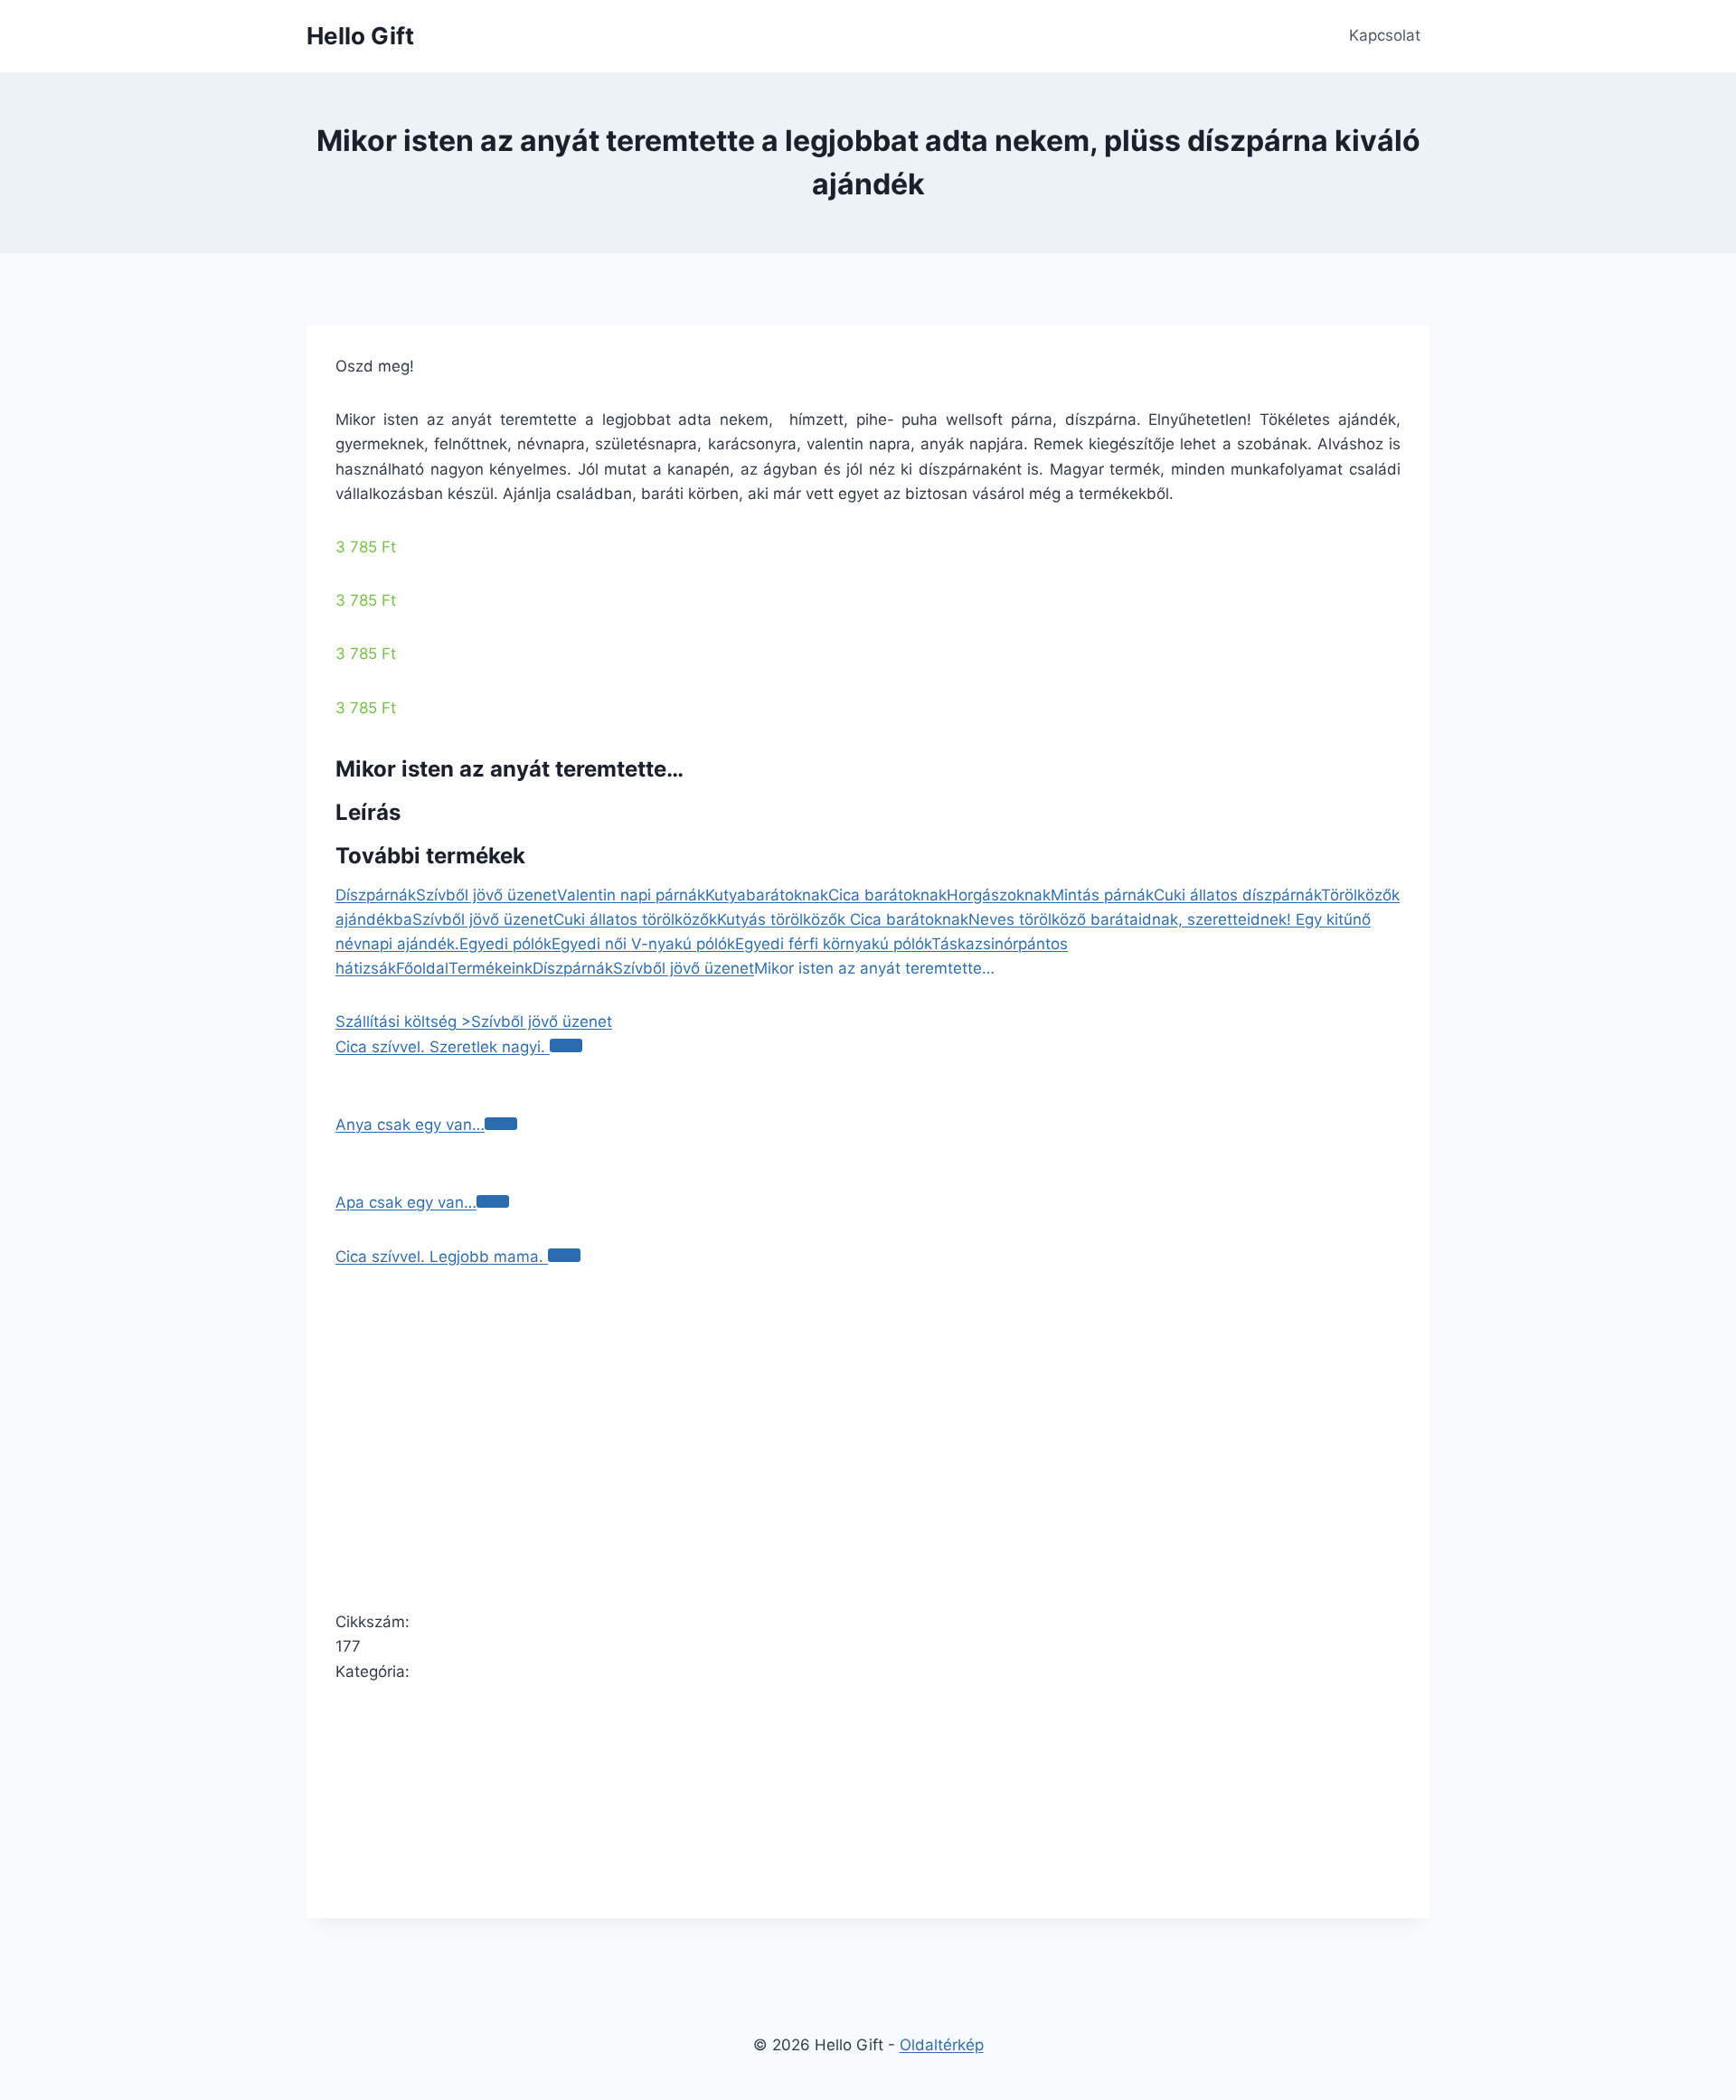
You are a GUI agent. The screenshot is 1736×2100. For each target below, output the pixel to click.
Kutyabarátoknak (767, 895)
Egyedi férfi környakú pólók (833, 944)
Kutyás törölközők (783, 919)
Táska (953, 944)
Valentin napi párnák (631, 895)
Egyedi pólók (505, 944)
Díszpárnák (376, 895)
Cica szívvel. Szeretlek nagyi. (443, 1047)
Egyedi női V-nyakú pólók (643, 944)
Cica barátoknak (887, 895)
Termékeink (491, 968)
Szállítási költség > (403, 1022)
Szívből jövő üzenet (486, 895)
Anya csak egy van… (410, 1125)
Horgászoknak (999, 895)
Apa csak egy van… (406, 1202)
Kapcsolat (1385, 35)
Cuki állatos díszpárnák (1237, 895)
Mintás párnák (1102, 895)
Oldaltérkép (942, 2045)
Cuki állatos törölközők (635, 919)
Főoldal (422, 968)
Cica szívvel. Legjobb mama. (442, 1257)
